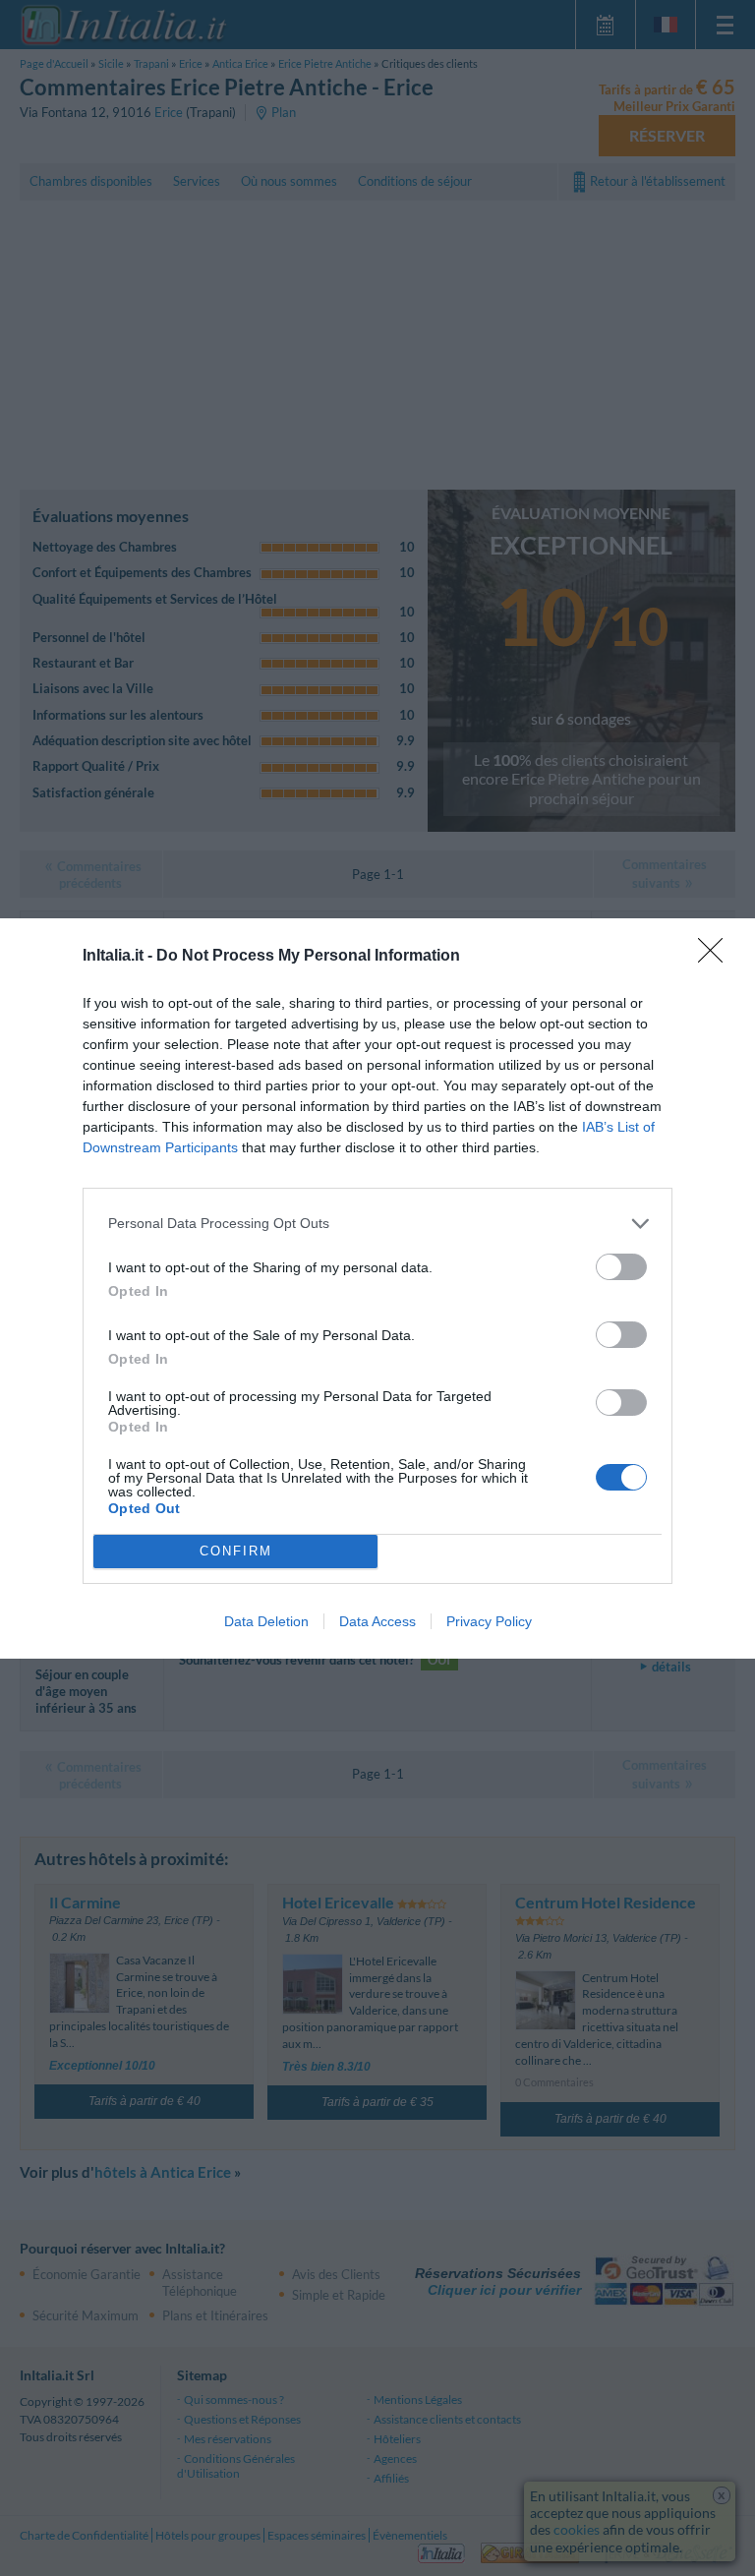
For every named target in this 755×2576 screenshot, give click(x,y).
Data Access (377, 1621)
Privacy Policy (489, 1621)
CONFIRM (236, 1551)
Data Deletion (266, 1621)
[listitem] (377, 1224)
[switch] (621, 1267)
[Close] (717, 957)
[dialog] (377, 1288)
